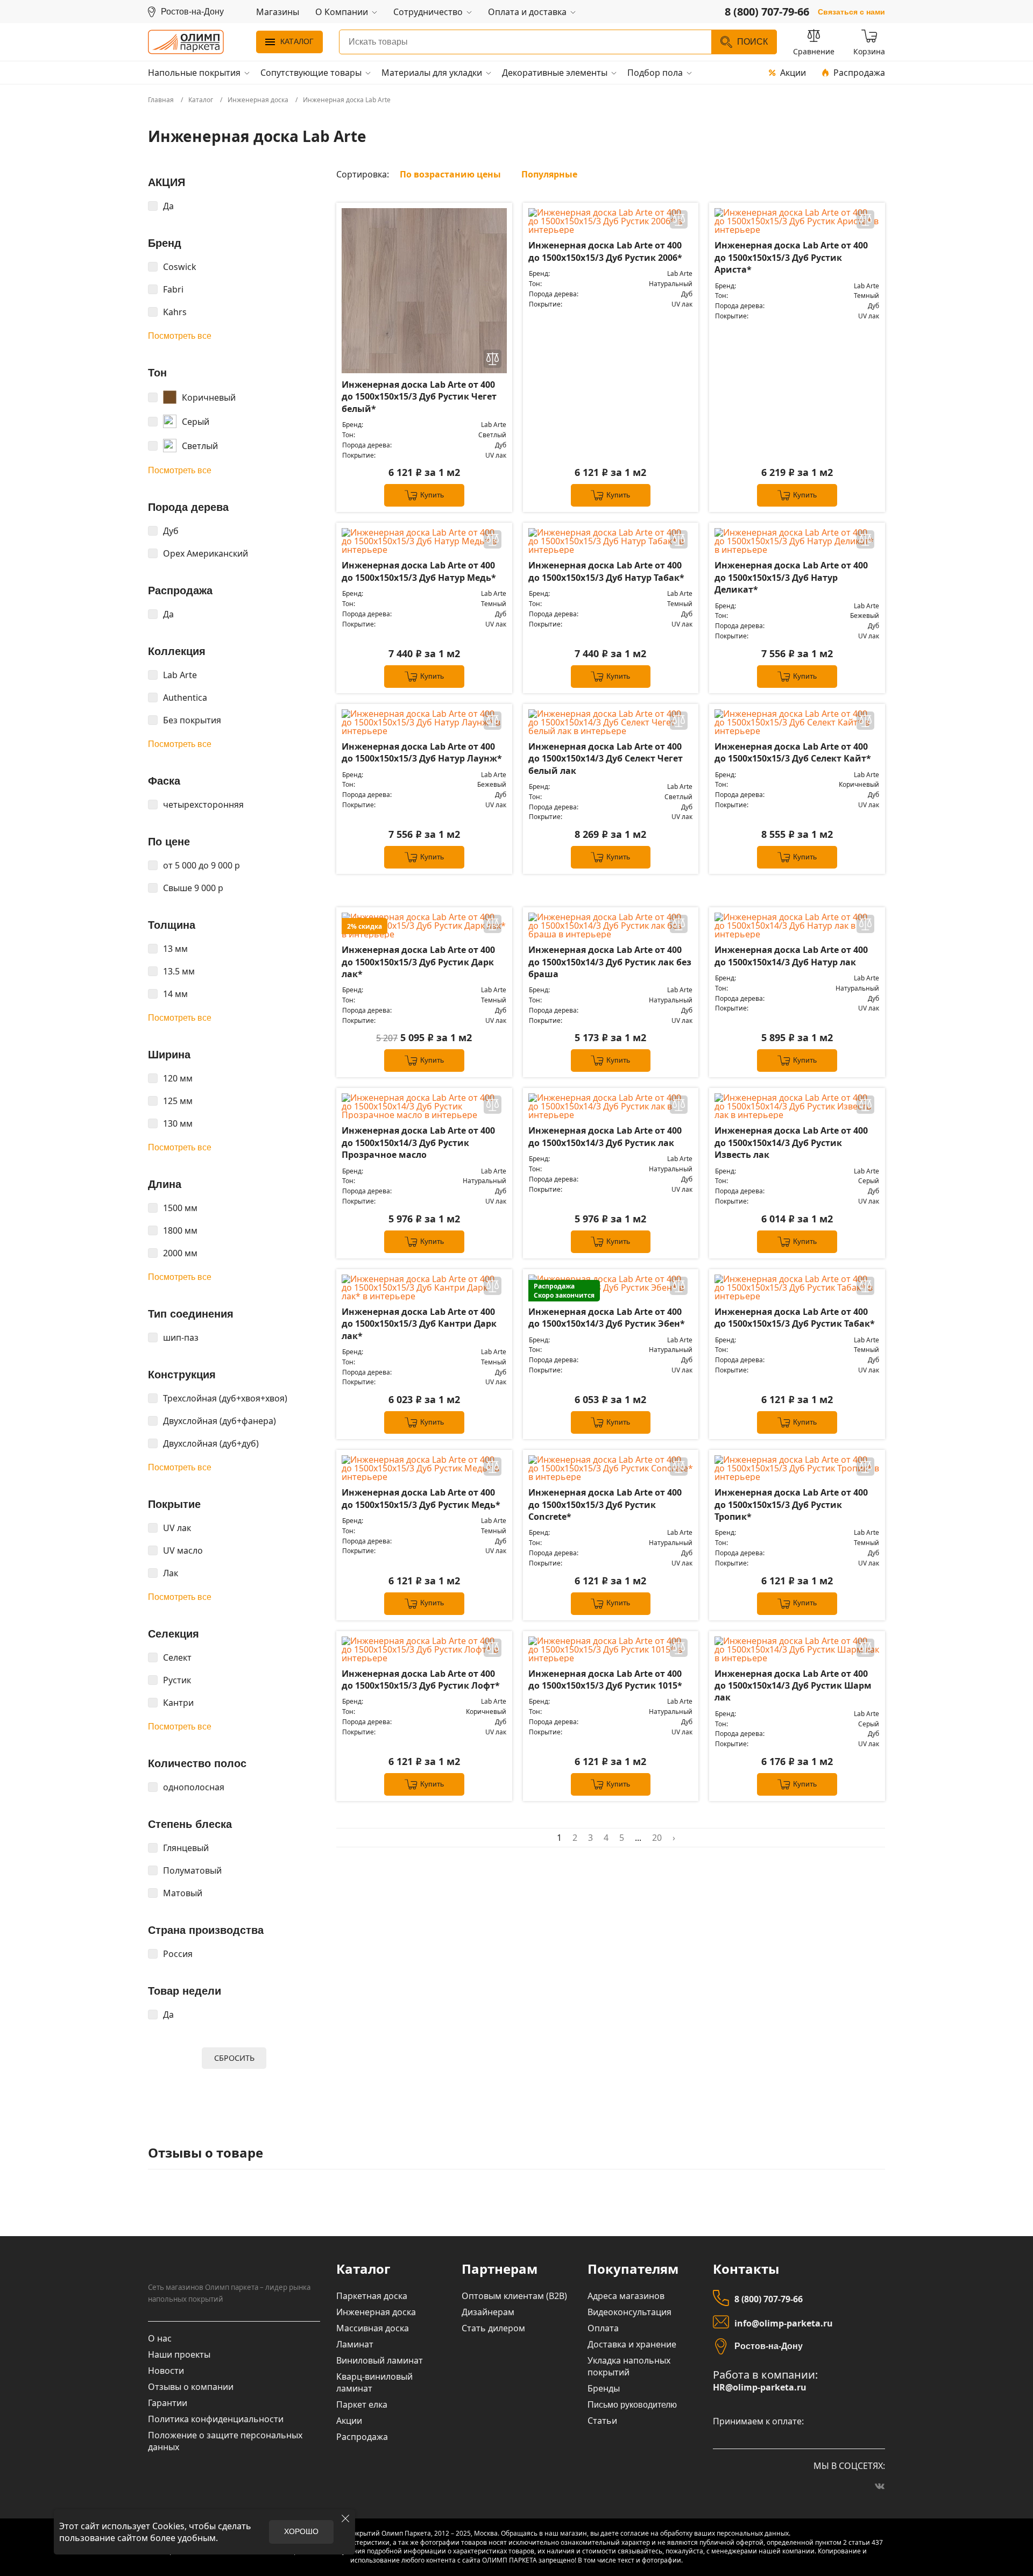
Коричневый (209, 397)
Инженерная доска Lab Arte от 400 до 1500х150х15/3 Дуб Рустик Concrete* (605, 1504)
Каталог (297, 41)
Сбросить (234, 2058)
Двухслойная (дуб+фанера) (220, 1421)
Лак (171, 1573)
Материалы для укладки (432, 73)
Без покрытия (192, 720)
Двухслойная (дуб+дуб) (211, 1443)
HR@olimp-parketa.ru (760, 2388)
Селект (177, 1657)
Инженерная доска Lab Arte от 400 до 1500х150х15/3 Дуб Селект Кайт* (793, 752)
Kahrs (175, 312)
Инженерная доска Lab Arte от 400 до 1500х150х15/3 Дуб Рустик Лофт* (421, 1680)
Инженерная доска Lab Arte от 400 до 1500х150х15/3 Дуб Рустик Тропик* (791, 1504)
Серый (196, 422)
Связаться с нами (851, 12)
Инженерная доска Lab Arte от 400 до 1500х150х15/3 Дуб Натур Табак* (606, 571)
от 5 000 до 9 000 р (201, 865)
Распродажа (859, 73)
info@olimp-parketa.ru (784, 2323)
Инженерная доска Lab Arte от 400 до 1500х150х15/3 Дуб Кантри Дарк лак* (419, 1324)
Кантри (178, 1703)
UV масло (183, 1550)
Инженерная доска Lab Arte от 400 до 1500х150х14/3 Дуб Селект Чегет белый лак (606, 759)
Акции (793, 73)
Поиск (752, 42)
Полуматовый (192, 1870)
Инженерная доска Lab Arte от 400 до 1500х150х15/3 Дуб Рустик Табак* (795, 1318)
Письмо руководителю (632, 2405)
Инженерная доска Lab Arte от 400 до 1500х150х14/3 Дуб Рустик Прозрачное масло (418, 1143)
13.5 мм (179, 971)
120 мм (178, 1078)
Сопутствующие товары (311, 73)
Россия (178, 1954)
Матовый (183, 1893)
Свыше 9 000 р (193, 888)
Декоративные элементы (555, 73)
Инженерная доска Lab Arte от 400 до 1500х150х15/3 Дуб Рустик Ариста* (791, 257)
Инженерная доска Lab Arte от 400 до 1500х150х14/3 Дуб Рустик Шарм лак (793, 1686)
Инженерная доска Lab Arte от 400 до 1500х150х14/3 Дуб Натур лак (791, 956)
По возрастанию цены (450, 174)
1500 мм (180, 1208)
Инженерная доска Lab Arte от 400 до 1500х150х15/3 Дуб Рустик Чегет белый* (419, 397)
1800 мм (180, 1230)
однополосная (194, 1787)
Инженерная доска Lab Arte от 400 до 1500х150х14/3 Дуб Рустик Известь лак (791, 1143)
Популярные (549, 174)
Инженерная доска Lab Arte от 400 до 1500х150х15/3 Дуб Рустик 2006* (605, 251)
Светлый (200, 446)
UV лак (177, 1528)
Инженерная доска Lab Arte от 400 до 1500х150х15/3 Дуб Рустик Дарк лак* (418, 962)
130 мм (178, 1123)
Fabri (173, 289)
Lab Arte (180, 675)
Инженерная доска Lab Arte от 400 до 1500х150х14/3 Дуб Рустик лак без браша (610, 962)
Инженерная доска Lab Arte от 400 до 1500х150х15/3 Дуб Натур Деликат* (791, 577)
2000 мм (180, 1253)
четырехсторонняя (203, 805)
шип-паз (181, 1337)
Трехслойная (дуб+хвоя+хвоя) (225, 1398)
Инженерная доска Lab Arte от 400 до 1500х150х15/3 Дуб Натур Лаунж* (422, 752)
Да (168, 206)
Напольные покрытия (194, 73)
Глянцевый (186, 1848)
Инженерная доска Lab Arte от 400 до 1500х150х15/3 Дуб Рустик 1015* (605, 1680)
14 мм (175, 994)
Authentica (185, 698)
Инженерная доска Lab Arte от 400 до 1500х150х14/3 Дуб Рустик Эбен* (607, 1318)
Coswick (180, 267)
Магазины (278, 12)
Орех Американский (206, 553)
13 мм (175, 949)
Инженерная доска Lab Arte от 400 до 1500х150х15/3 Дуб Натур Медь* (419, 571)
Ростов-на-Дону (769, 2346)
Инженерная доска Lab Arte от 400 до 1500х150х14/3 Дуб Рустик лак (605, 1136)
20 (657, 1838)
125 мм (178, 1101)
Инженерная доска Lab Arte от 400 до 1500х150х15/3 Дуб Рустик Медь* (421, 1498)
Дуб (171, 531)
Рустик (177, 1680)
